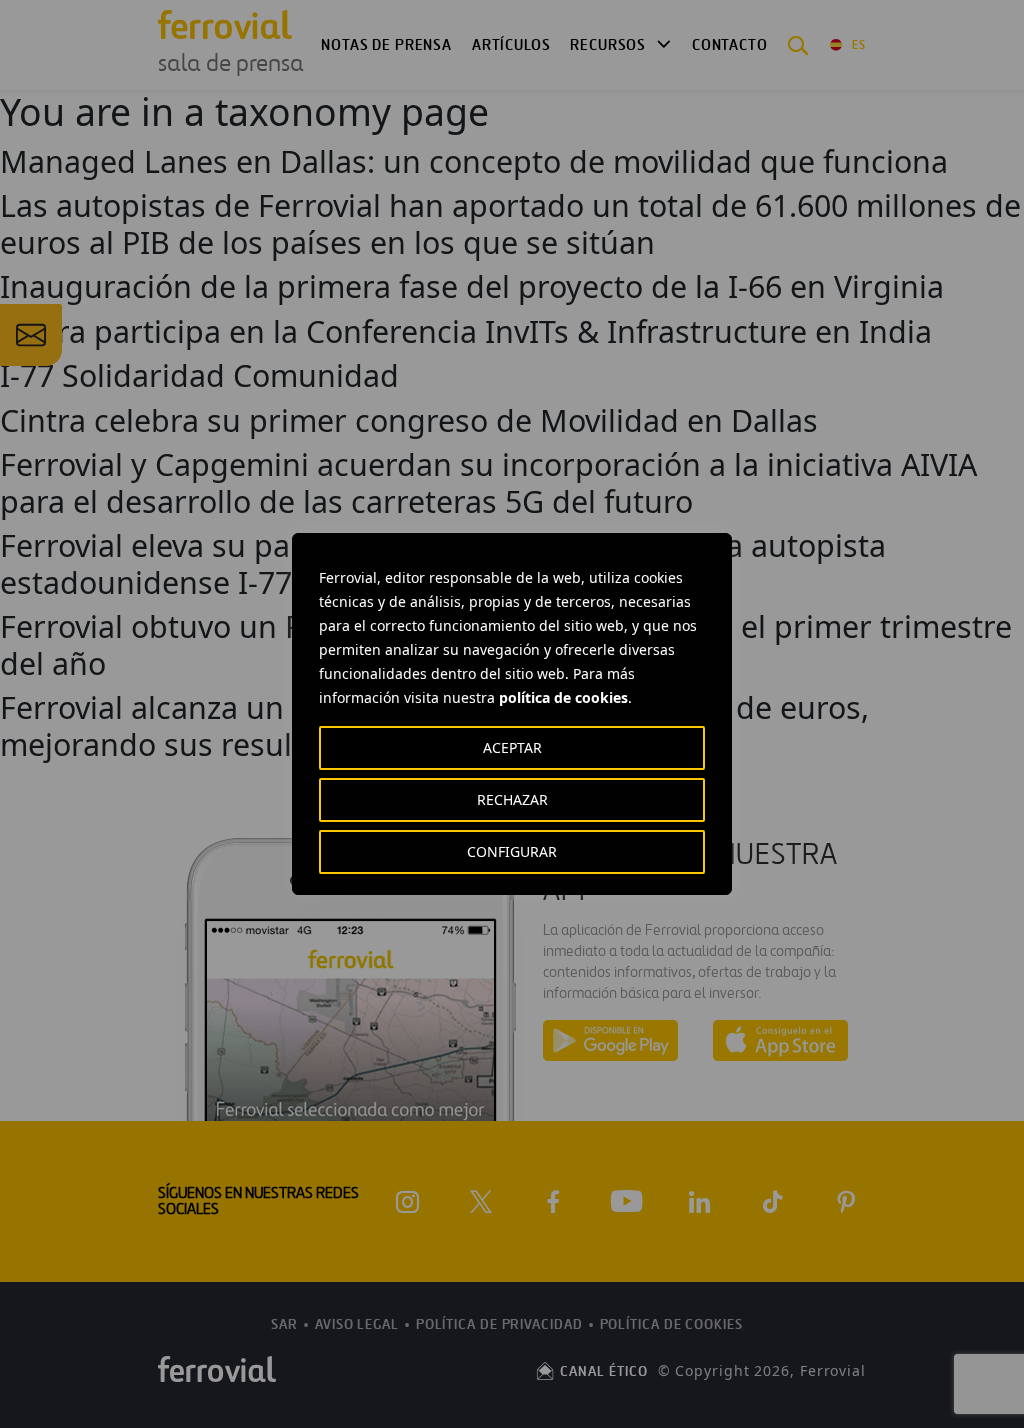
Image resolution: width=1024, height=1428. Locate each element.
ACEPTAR (512, 747)
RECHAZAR (512, 799)
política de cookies (563, 697)
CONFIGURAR (512, 851)
